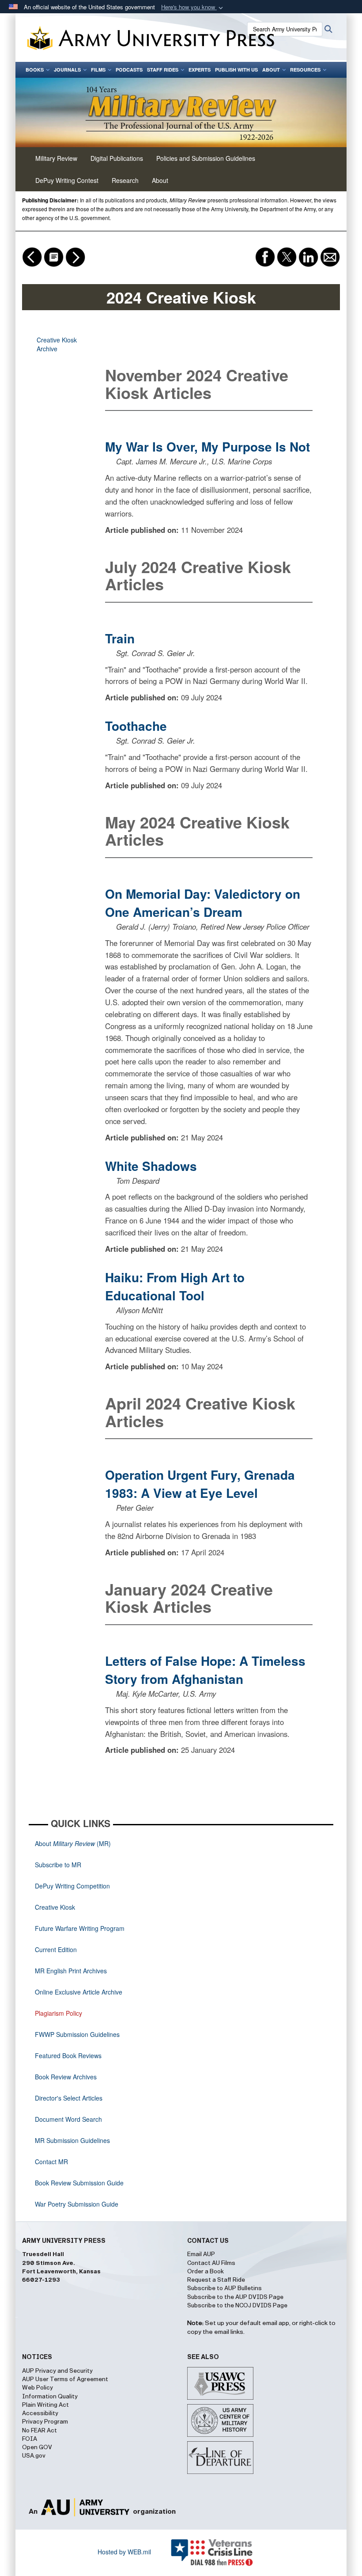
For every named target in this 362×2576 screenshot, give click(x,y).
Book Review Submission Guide (79, 2183)
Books (35, 70)
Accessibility (40, 2413)
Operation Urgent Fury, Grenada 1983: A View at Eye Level (200, 1484)
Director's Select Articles (69, 2098)
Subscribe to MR (58, 1865)
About (271, 70)
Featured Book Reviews (68, 2055)
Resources (305, 70)
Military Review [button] (56, 158)
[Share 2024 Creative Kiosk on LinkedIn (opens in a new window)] (309, 256)
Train (120, 638)
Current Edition (56, 1949)
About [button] (160, 180)
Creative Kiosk (55, 1907)
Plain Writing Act (45, 2405)
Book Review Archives (66, 2077)
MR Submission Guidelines (72, 2140)
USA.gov (34, 2456)
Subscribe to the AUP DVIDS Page (235, 2297)
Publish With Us (236, 70)
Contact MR (51, 2162)
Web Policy (38, 2388)
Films (98, 70)
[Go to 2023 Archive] (75, 256)
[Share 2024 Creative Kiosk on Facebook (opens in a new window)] (266, 256)
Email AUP (201, 2254)
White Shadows (151, 1166)
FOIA (30, 2439)
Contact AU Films (211, 2263)
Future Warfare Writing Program (80, 1928)
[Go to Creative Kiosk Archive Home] (55, 256)
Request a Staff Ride (216, 2280)
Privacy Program (45, 2422)
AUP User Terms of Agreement (65, 2379)
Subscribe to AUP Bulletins (224, 2288)
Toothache (136, 726)
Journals (67, 70)
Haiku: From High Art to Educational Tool (175, 1286)
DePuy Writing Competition (72, 1886)
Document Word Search (68, 2119)
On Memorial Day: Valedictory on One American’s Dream (203, 903)
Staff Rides (163, 70)
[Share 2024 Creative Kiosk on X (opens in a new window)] (288, 256)
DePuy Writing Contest (67, 180)
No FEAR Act (40, 2431)
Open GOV (37, 2447)
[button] (193, 7)
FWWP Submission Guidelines (77, 2034)
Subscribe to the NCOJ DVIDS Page (237, 2306)
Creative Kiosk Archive (57, 344)
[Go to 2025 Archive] (33, 256)
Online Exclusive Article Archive (79, 1992)
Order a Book (206, 2272)
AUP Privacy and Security (57, 2371)
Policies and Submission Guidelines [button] (206, 158)
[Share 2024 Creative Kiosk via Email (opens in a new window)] (330, 256)
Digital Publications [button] (117, 158)
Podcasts (129, 70)
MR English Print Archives (71, 1971)
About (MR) (73, 1843)
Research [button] (125, 180)
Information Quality (50, 2397)
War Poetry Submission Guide (77, 2204)
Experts (200, 70)
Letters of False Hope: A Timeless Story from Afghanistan (205, 1670)
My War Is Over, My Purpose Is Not (207, 446)
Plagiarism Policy (58, 2013)
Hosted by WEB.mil (124, 2552)
